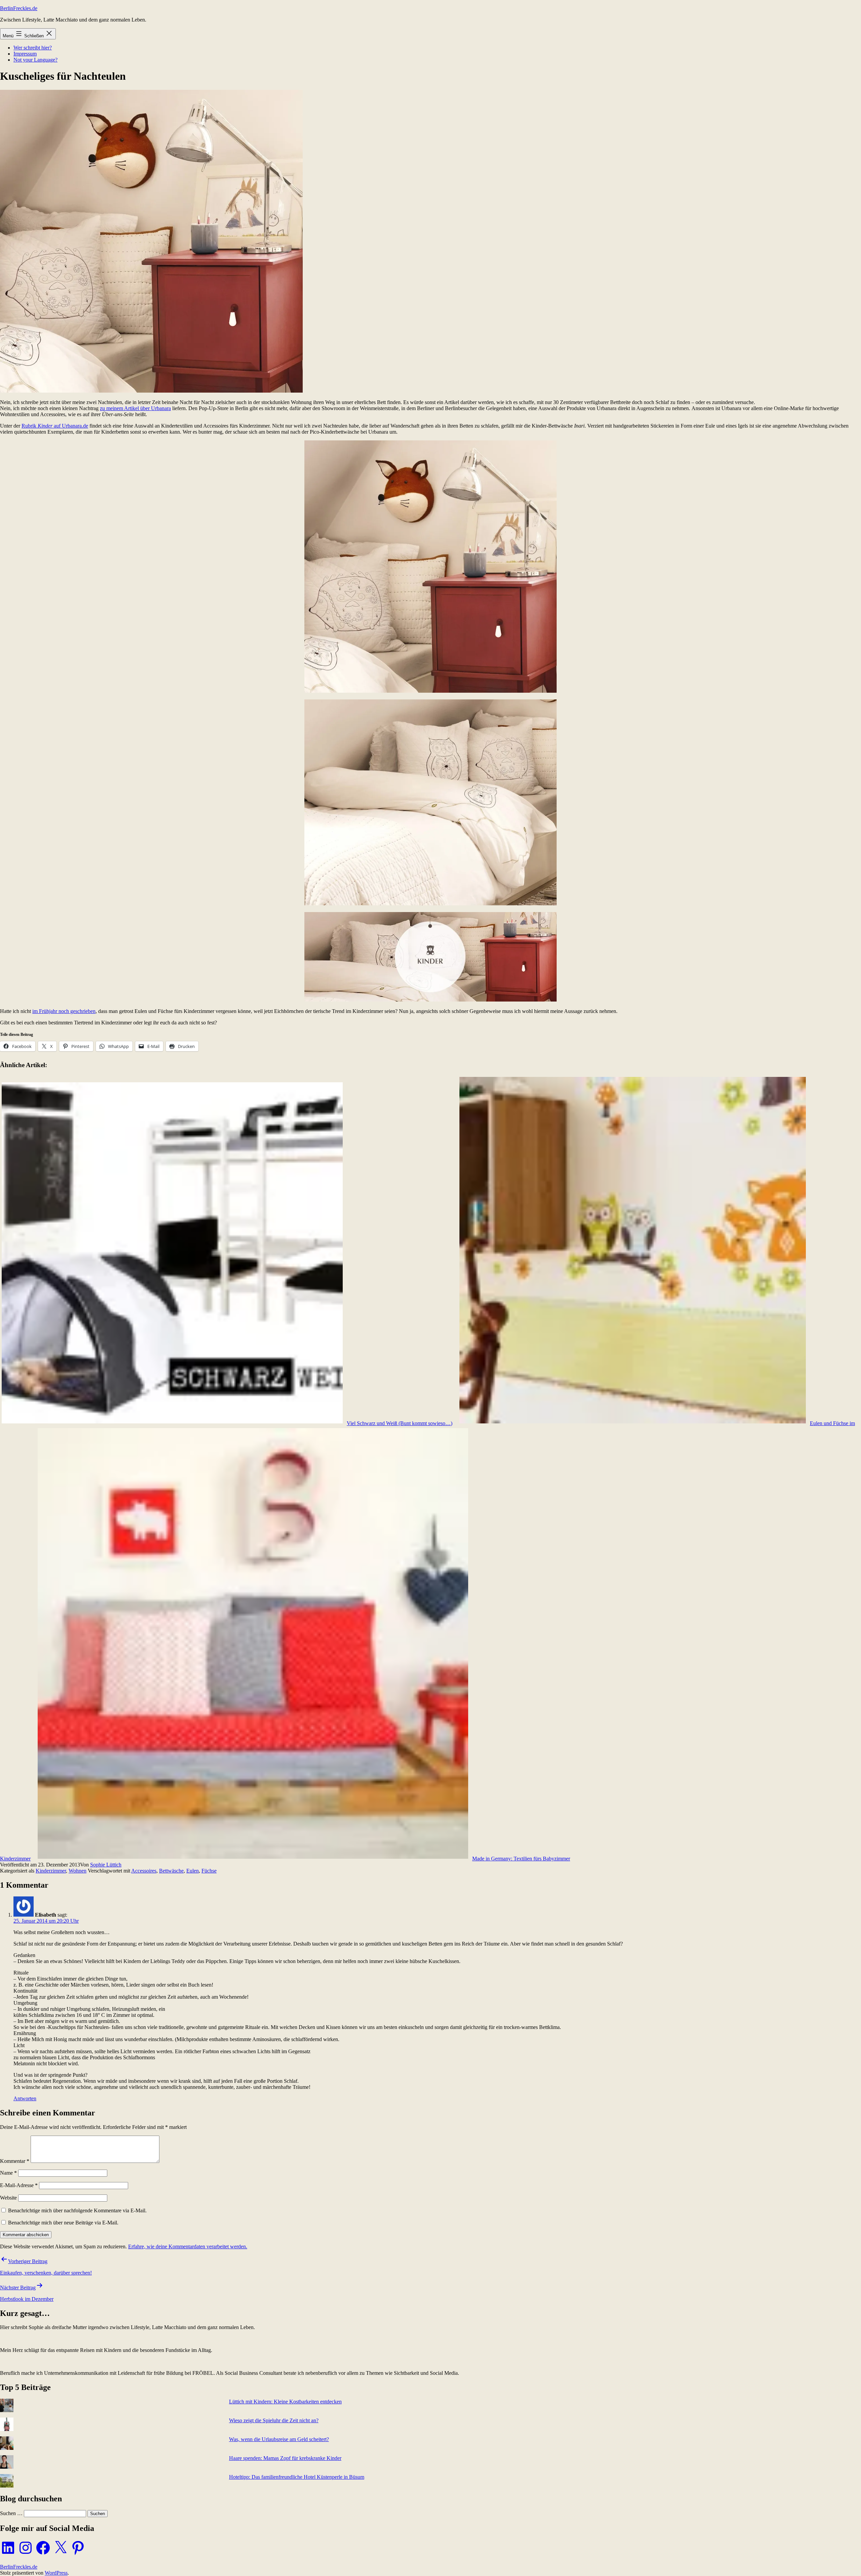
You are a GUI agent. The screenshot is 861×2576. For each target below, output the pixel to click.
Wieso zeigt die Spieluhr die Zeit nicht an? (274, 2420)
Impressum (25, 54)
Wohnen (78, 1871)
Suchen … (11, 2513)
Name (8, 2173)
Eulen (193, 1871)
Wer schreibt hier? (33, 48)
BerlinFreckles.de (19, 8)
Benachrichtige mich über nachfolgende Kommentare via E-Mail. (77, 2210)
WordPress (56, 2573)
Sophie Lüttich (106, 1865)
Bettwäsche (171, 1871)
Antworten (25, 2098)
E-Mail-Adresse (19, 2185)
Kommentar (15, 2161)
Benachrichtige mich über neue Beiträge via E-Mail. (63, 2223)
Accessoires (144, 1871)
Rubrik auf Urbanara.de (55, 426)
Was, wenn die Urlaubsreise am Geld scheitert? (279, 2439)
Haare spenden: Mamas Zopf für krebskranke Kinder (285, 2458)
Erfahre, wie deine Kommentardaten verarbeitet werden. (188, 2246)
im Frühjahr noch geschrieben (64, 1011)
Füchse (209, 1871)
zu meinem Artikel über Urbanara (135, 408)
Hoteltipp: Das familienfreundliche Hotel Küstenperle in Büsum (297, 2477)
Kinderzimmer (51, 1871)
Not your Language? (35, 60)
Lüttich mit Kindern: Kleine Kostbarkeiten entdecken (285, 2402)
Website (8, 2198)
